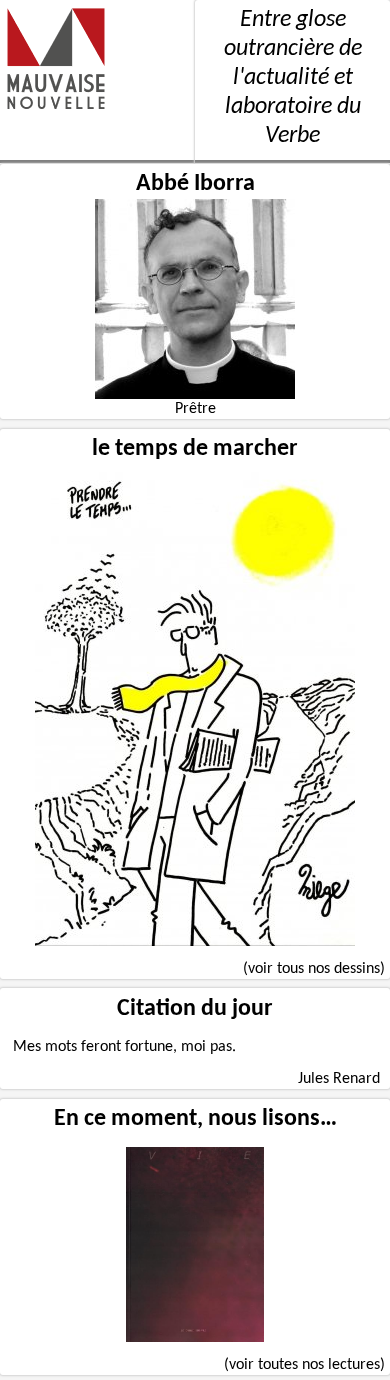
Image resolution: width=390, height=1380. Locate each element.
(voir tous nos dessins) (314, 969)
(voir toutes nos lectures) (304, 1365)
